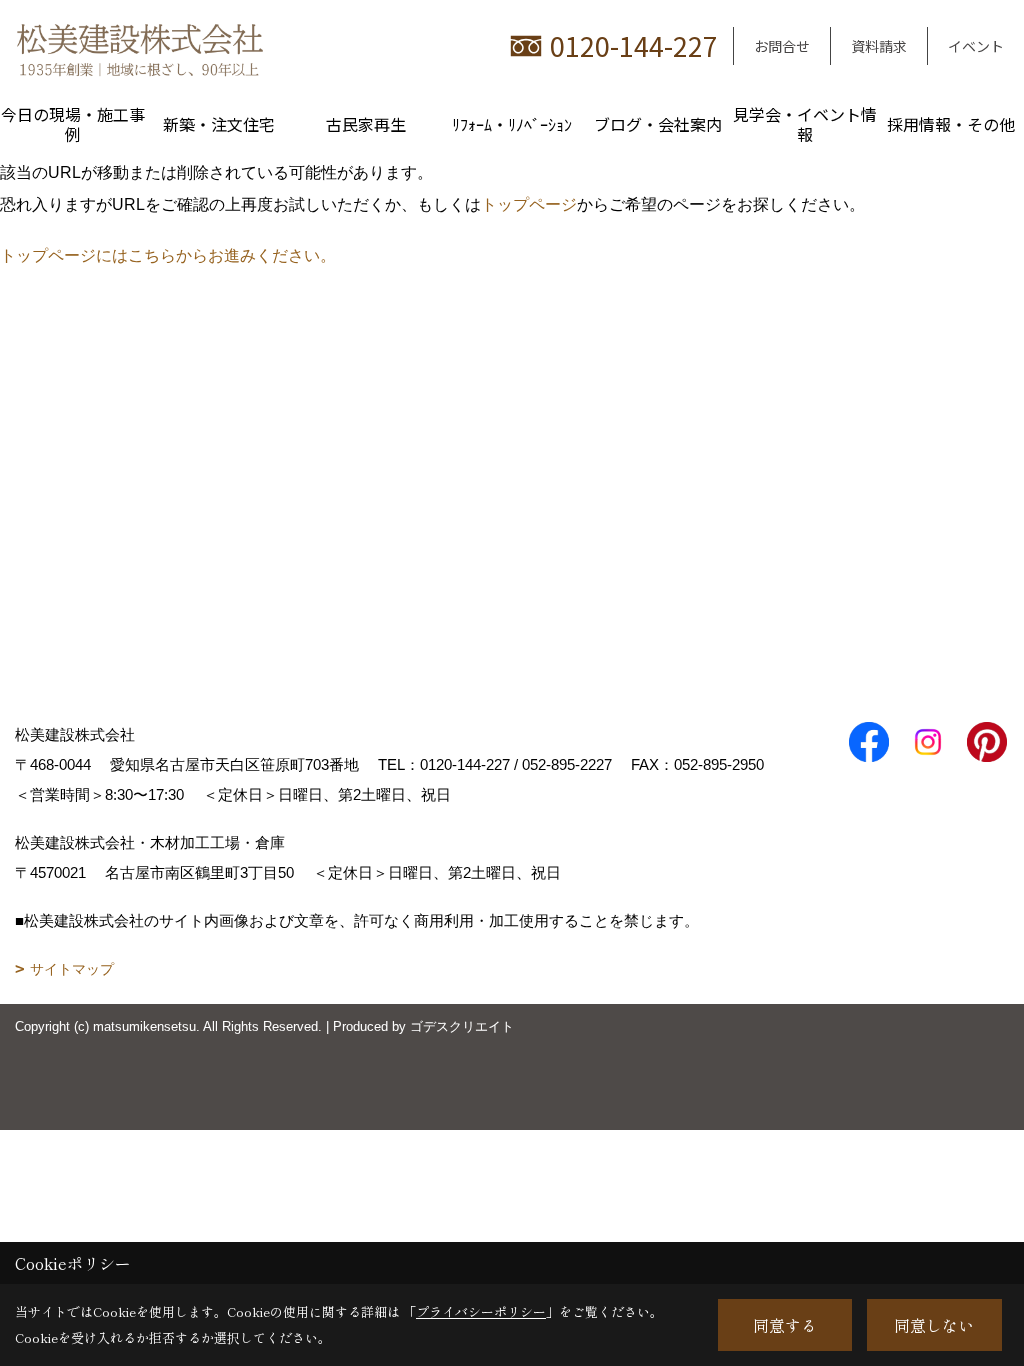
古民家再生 (366, 124)
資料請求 (879, 46)
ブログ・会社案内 (658, 124)
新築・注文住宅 (219, 124)
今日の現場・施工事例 (73, 124)
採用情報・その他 (951, 124)
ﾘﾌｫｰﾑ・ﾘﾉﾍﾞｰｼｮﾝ (512, 124)
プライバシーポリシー (481, 1311)
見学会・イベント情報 (805, 124)
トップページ (529, 204)
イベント (976, 46)
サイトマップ (72, 969)
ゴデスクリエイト (462, 1026)
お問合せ (782, 46)
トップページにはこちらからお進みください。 (168, 255)
